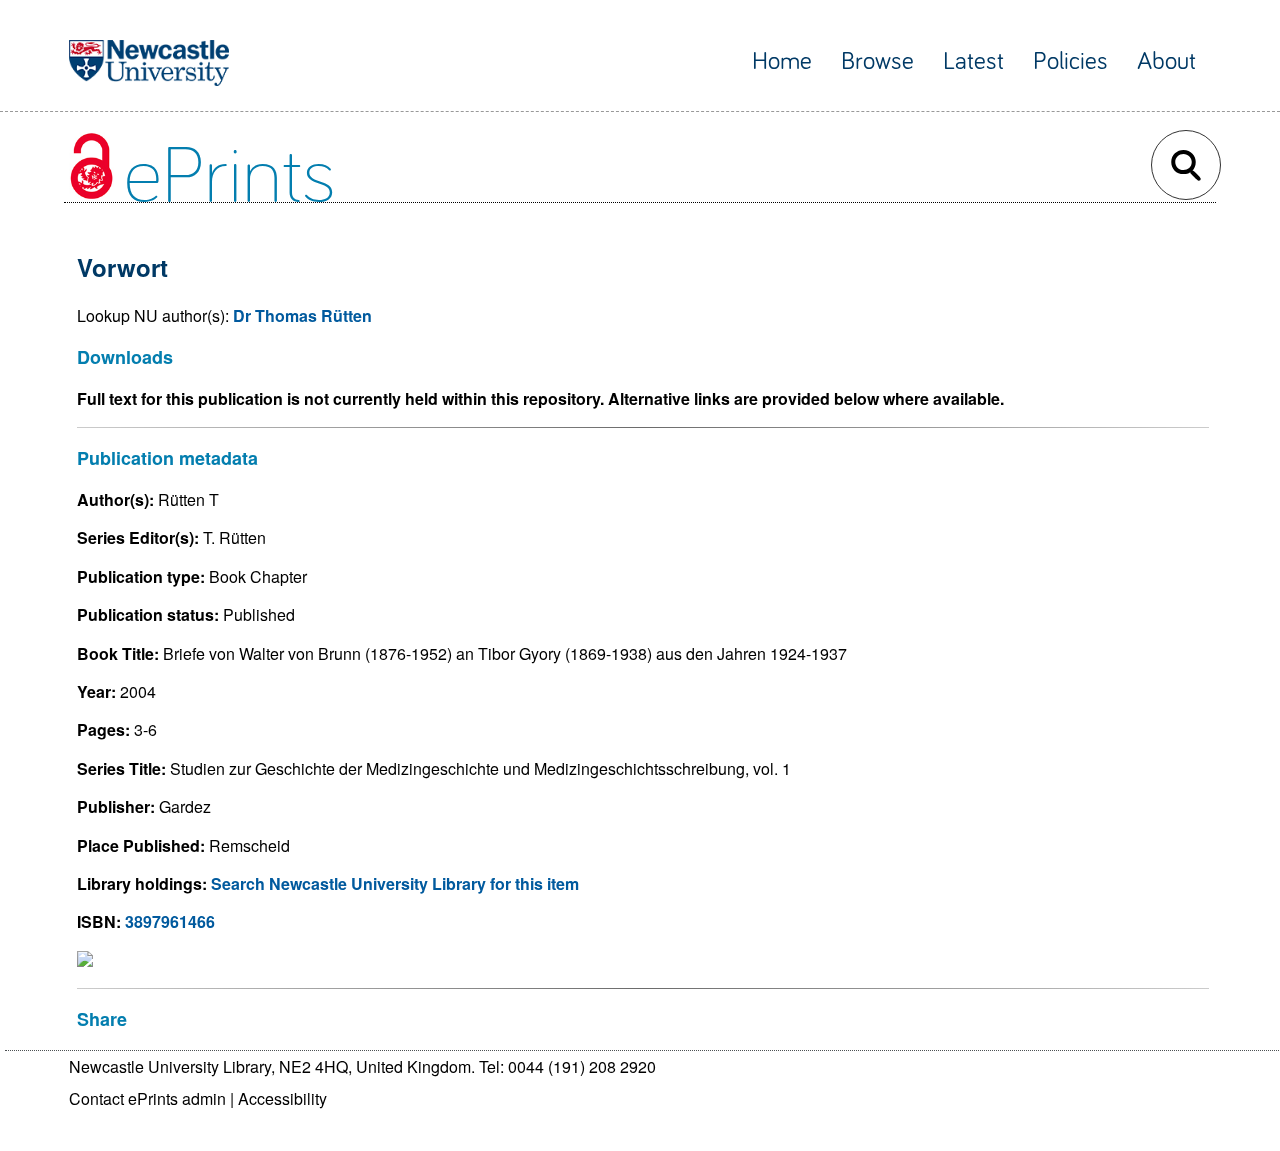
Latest (973, 61)
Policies (1070, 61)
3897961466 (170, 921)
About (1166, 61)
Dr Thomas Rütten (302, 315)
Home (782, 61)
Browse (877, 61)
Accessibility (282, 1098)
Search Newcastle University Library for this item (395, 883)
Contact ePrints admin (147, 1098)
